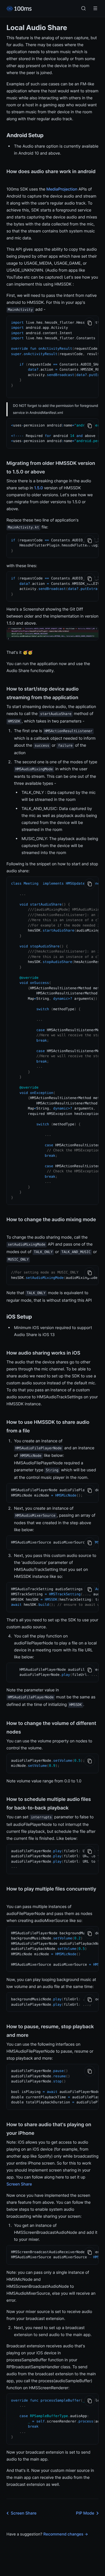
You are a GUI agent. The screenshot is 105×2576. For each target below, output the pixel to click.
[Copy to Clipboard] (90, 323)
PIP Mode (85, 2513)
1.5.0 (39, 488)
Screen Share (19, 2184)
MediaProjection (62, 189)
